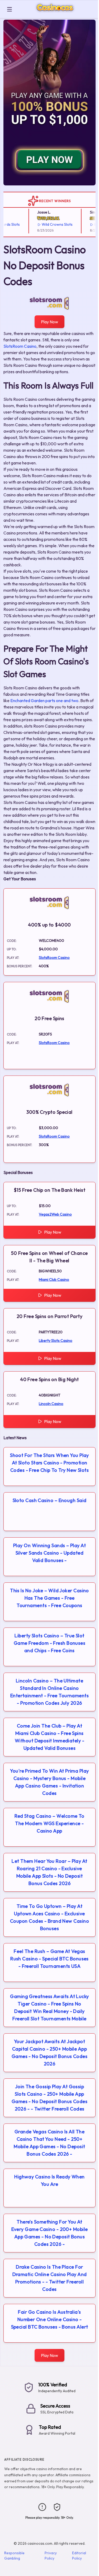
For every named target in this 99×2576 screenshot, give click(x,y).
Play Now (49, 322)
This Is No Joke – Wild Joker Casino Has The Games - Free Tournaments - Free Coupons (49, 1598)
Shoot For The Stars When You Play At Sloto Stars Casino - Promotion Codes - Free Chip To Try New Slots (49, 1463)
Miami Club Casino (54, 1280)
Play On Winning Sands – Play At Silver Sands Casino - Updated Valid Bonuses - (49, 1553)
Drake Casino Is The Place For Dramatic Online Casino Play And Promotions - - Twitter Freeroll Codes (50, 2278)
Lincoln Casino (51, 1404)
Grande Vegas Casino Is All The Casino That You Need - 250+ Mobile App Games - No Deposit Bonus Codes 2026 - (49, 2143)
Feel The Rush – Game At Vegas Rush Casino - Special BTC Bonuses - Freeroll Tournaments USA (49, 1959)
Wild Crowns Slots (48, 224)
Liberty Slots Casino (56, 1341)
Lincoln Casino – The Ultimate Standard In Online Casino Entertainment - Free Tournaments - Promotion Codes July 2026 (49, 1692)
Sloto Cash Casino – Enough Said (50, 1500)
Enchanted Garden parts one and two (44, 700)
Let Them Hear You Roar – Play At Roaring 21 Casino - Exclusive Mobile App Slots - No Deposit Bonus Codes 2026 (49, 1872)
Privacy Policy (51, 2556)
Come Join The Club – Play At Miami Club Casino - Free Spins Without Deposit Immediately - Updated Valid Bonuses (49, 1737)
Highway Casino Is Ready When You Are (49, 2180)
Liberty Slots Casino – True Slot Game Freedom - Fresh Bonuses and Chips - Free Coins (50, 1643)
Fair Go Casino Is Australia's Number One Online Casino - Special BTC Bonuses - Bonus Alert (50, 2319)
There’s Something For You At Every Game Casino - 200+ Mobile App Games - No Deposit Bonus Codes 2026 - (50, 2233)
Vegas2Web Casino (55, 1214)
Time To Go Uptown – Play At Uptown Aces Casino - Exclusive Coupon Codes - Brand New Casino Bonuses (49, 1917)
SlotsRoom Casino (20, 346)
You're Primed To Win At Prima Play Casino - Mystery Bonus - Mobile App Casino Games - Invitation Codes (49, 1782)
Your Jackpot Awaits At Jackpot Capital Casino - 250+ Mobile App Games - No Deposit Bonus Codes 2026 (50, 2053)
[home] (56, 14)
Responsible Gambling (14, 2556)
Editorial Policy (79, 2556)
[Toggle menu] (10, 9)
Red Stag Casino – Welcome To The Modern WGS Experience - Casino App (49, 1823)
